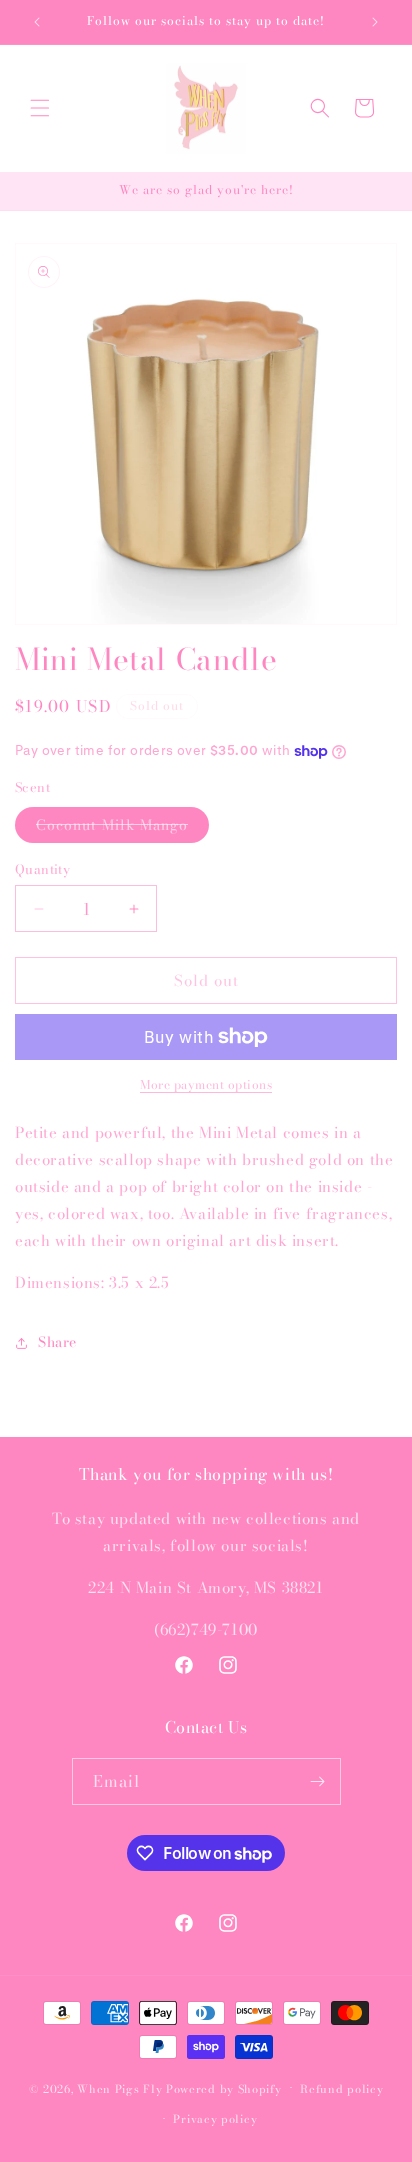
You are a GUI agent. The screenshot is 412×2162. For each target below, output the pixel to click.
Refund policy (341, 2089)
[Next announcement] (375, 22)
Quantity (42, 869)
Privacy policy (215, 2119)
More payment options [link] (206, 1085)
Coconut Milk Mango (122, 828)
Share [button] (57, 1342)
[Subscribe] (318, 1781)
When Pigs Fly (119, 2088)
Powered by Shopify (224, 2088)
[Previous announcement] (37, 22)
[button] (40, 108)
